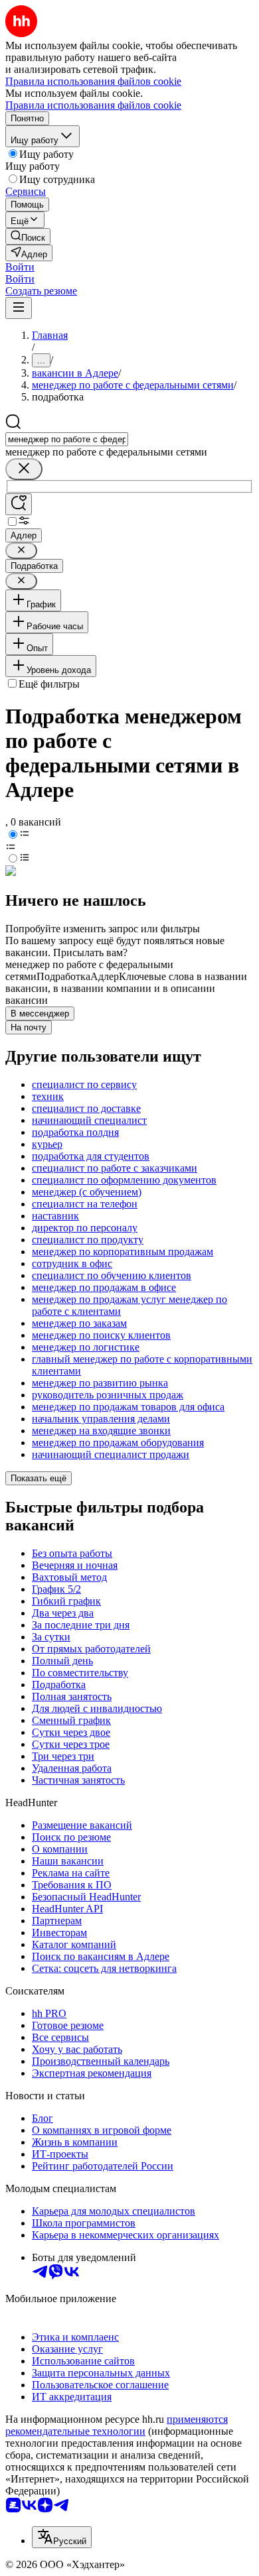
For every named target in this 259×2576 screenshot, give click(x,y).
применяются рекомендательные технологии (117, 2425)
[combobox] (67, 439)
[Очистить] (24, 469)
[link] (28, 236)
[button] (20, 267)
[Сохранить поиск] (19, 504)
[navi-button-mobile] (19, 308)
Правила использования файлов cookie (93, 105)
